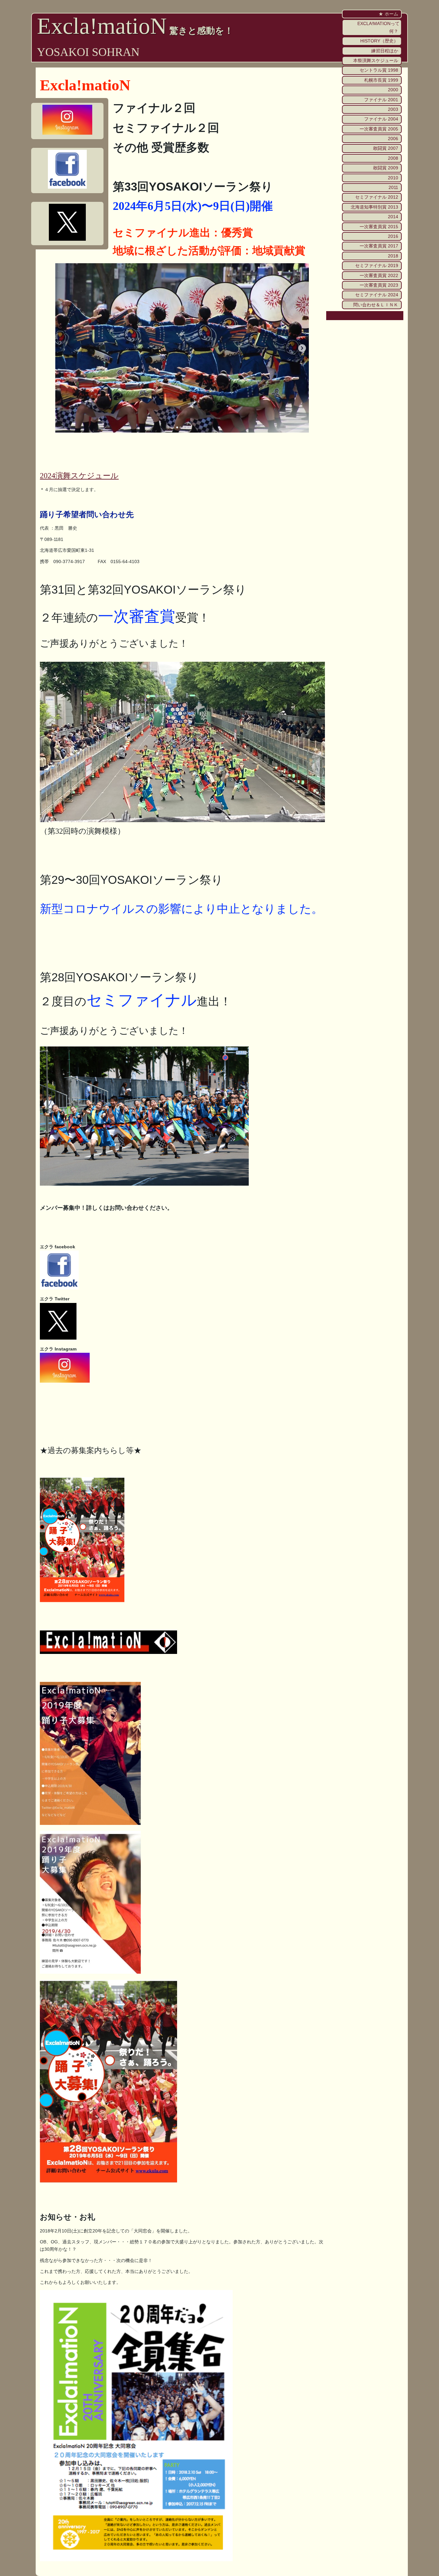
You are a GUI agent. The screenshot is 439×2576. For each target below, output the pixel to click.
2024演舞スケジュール (79, 476)
